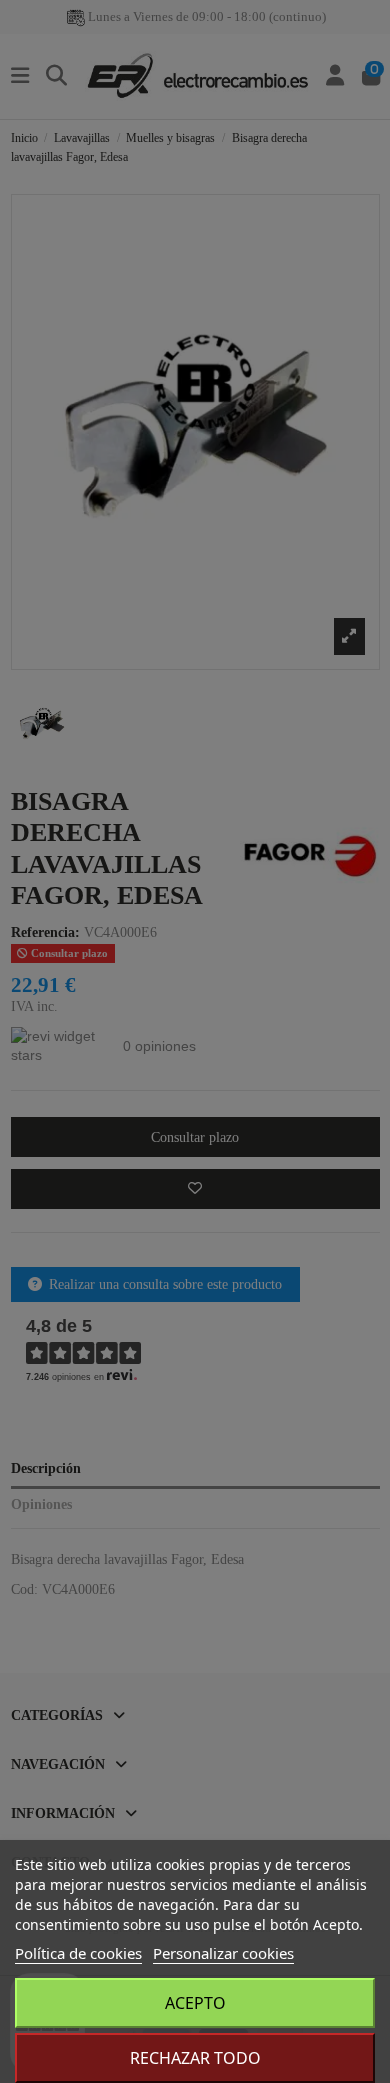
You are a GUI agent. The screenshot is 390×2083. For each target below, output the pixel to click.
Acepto (195, 2003)
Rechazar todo (195, 2058)
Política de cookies (78, 1953)
